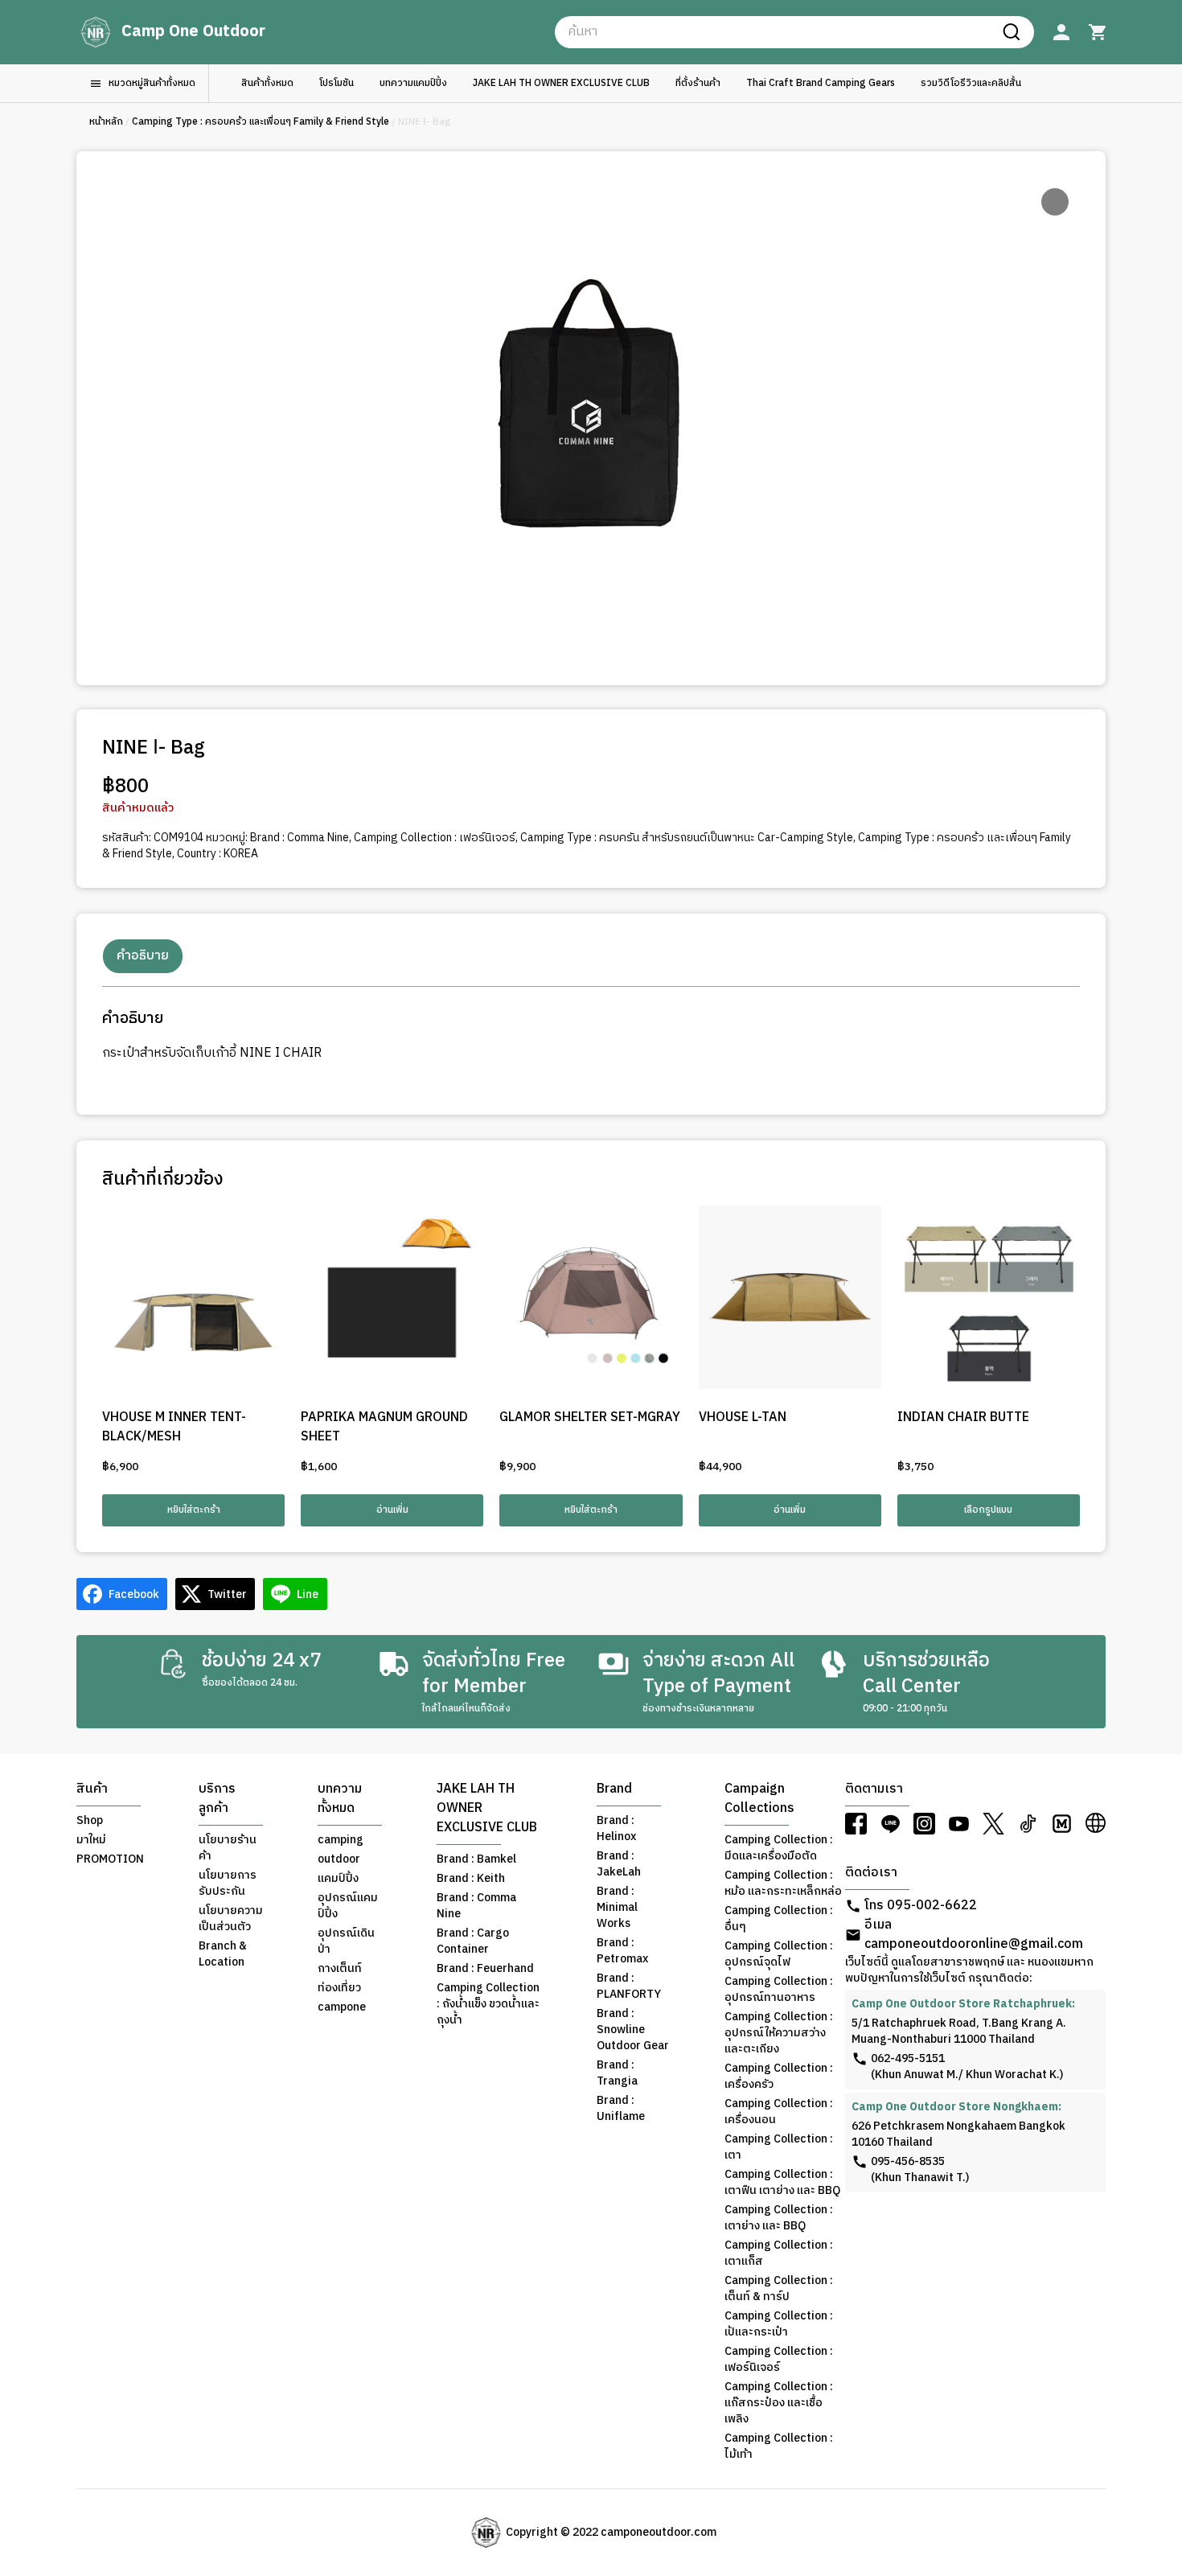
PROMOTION (110, 1859)
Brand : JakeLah (619, 1864)
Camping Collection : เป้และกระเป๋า (779, 2324)
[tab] (143, 956)
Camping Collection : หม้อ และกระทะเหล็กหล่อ (783, 1884)
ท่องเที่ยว (339, 1988)
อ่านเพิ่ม (392, 1510)
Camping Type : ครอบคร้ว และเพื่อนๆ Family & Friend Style (261, 122)
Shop (90, 1821)
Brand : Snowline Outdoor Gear (633, 2030)
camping (341, 1840)
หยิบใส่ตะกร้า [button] (194, 1510)
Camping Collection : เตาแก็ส (779, 2253)
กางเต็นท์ (340, 1969)
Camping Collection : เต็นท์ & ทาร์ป (779, 2289)
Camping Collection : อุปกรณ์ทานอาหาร (779, 1990)
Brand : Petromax (622, 1951)
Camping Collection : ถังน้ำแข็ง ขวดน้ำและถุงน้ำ (488, 2004)
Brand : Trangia (617, 2073)
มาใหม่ (91, 1840)
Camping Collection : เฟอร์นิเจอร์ (435, 838)
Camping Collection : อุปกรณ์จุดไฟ (779, 1954)
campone (342, 2007)
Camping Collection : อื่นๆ (779, 1919)
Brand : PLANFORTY (629, 1986)
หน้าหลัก (106, 122)
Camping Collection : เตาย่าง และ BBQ (779, 2218)
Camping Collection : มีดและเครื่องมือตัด (779, 1848)
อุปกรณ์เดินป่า (346, 1941)
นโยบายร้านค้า (228, 1848)
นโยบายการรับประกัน (228, 1884)
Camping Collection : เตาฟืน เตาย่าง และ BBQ (782, 2183)
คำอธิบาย (143, 956)
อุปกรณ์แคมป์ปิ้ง (348, 1906)
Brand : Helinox (616, 1829)
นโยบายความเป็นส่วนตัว (231, 1919)
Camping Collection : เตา (779, 2147)
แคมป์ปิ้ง (338, 1879)
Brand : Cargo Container (473, 1941)
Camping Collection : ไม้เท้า (779, 2447)
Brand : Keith (471, 1879)
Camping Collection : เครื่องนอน (779, 2112)
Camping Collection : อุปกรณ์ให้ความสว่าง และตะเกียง (779, 2033)
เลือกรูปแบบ (988, 1510)
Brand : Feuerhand (485, 1969)
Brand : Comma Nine (300, 838)
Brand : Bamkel (476, 1859)
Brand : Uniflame (621, 2109)
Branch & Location (223, 1954)
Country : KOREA (218, 854)
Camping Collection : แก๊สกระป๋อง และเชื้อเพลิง (779, 2403)
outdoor (339, 1859)
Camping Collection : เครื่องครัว (779, 2077)
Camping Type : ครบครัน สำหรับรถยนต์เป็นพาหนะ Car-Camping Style (687, 838)
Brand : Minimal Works (617, 1908)
